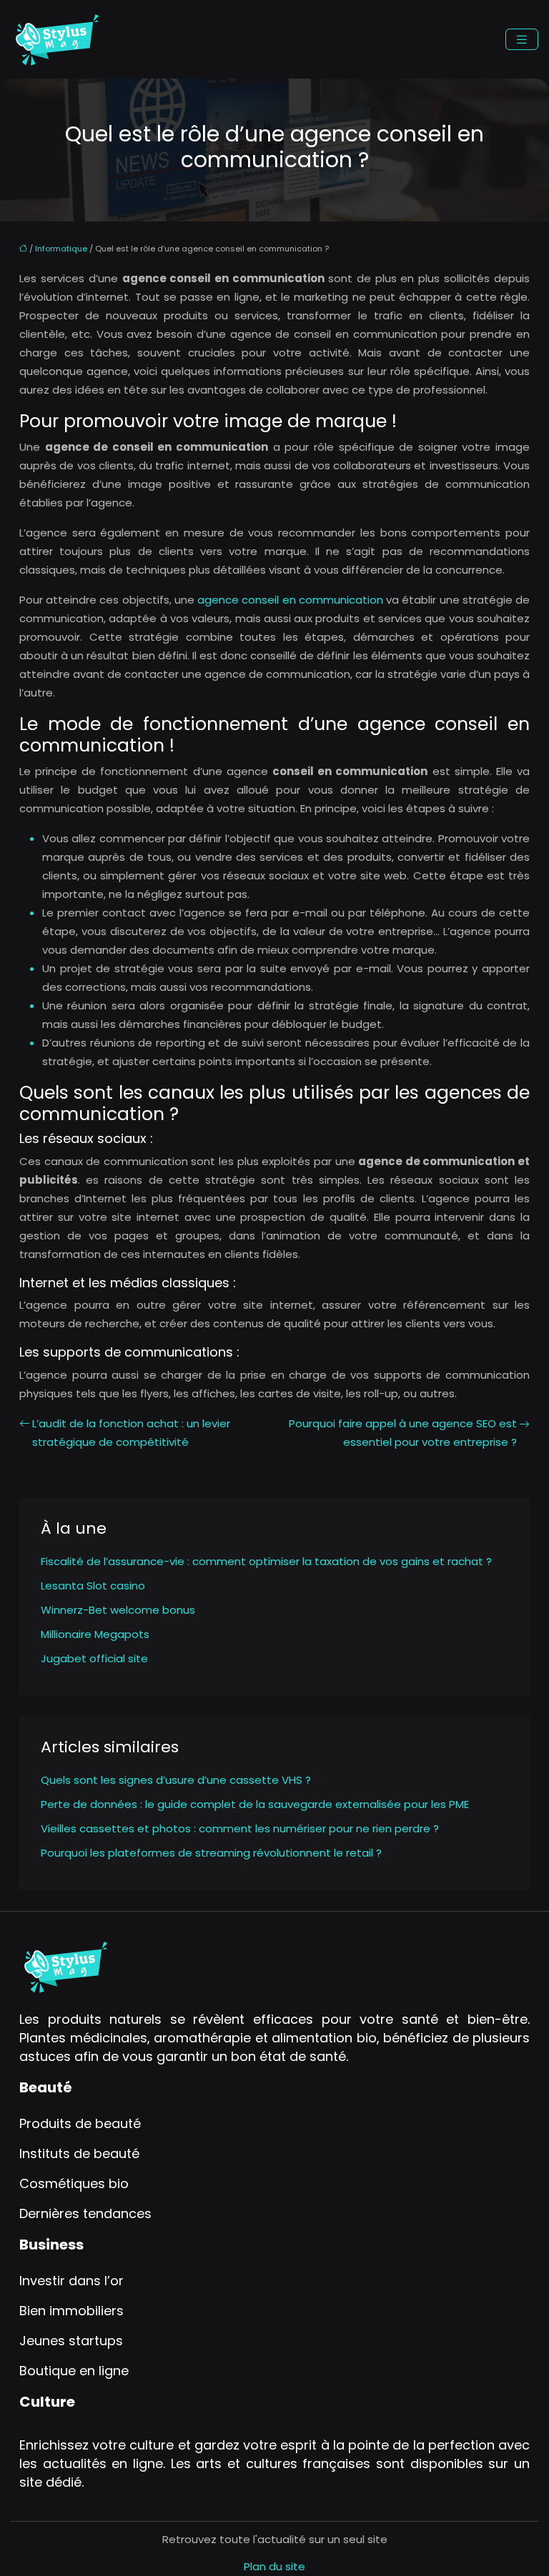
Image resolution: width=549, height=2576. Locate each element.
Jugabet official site (94, 1658)
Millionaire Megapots (95, 1634)
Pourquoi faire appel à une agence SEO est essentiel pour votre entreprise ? (403, 1433)
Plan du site (274, 2566)
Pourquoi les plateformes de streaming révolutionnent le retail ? (211, 1853)
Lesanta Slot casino (93, 1586)
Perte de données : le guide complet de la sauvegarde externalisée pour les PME (255, 1804)
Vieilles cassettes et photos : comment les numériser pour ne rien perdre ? (240, 1828)
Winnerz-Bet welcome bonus (118, 1610)
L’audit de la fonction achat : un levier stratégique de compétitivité (131, 1433)
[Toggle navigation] (522, 40)
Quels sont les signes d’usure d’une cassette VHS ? (176, 1780)
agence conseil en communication (290, 600)
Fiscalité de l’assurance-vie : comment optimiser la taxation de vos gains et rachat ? (266, 1561)
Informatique (61, 249)
